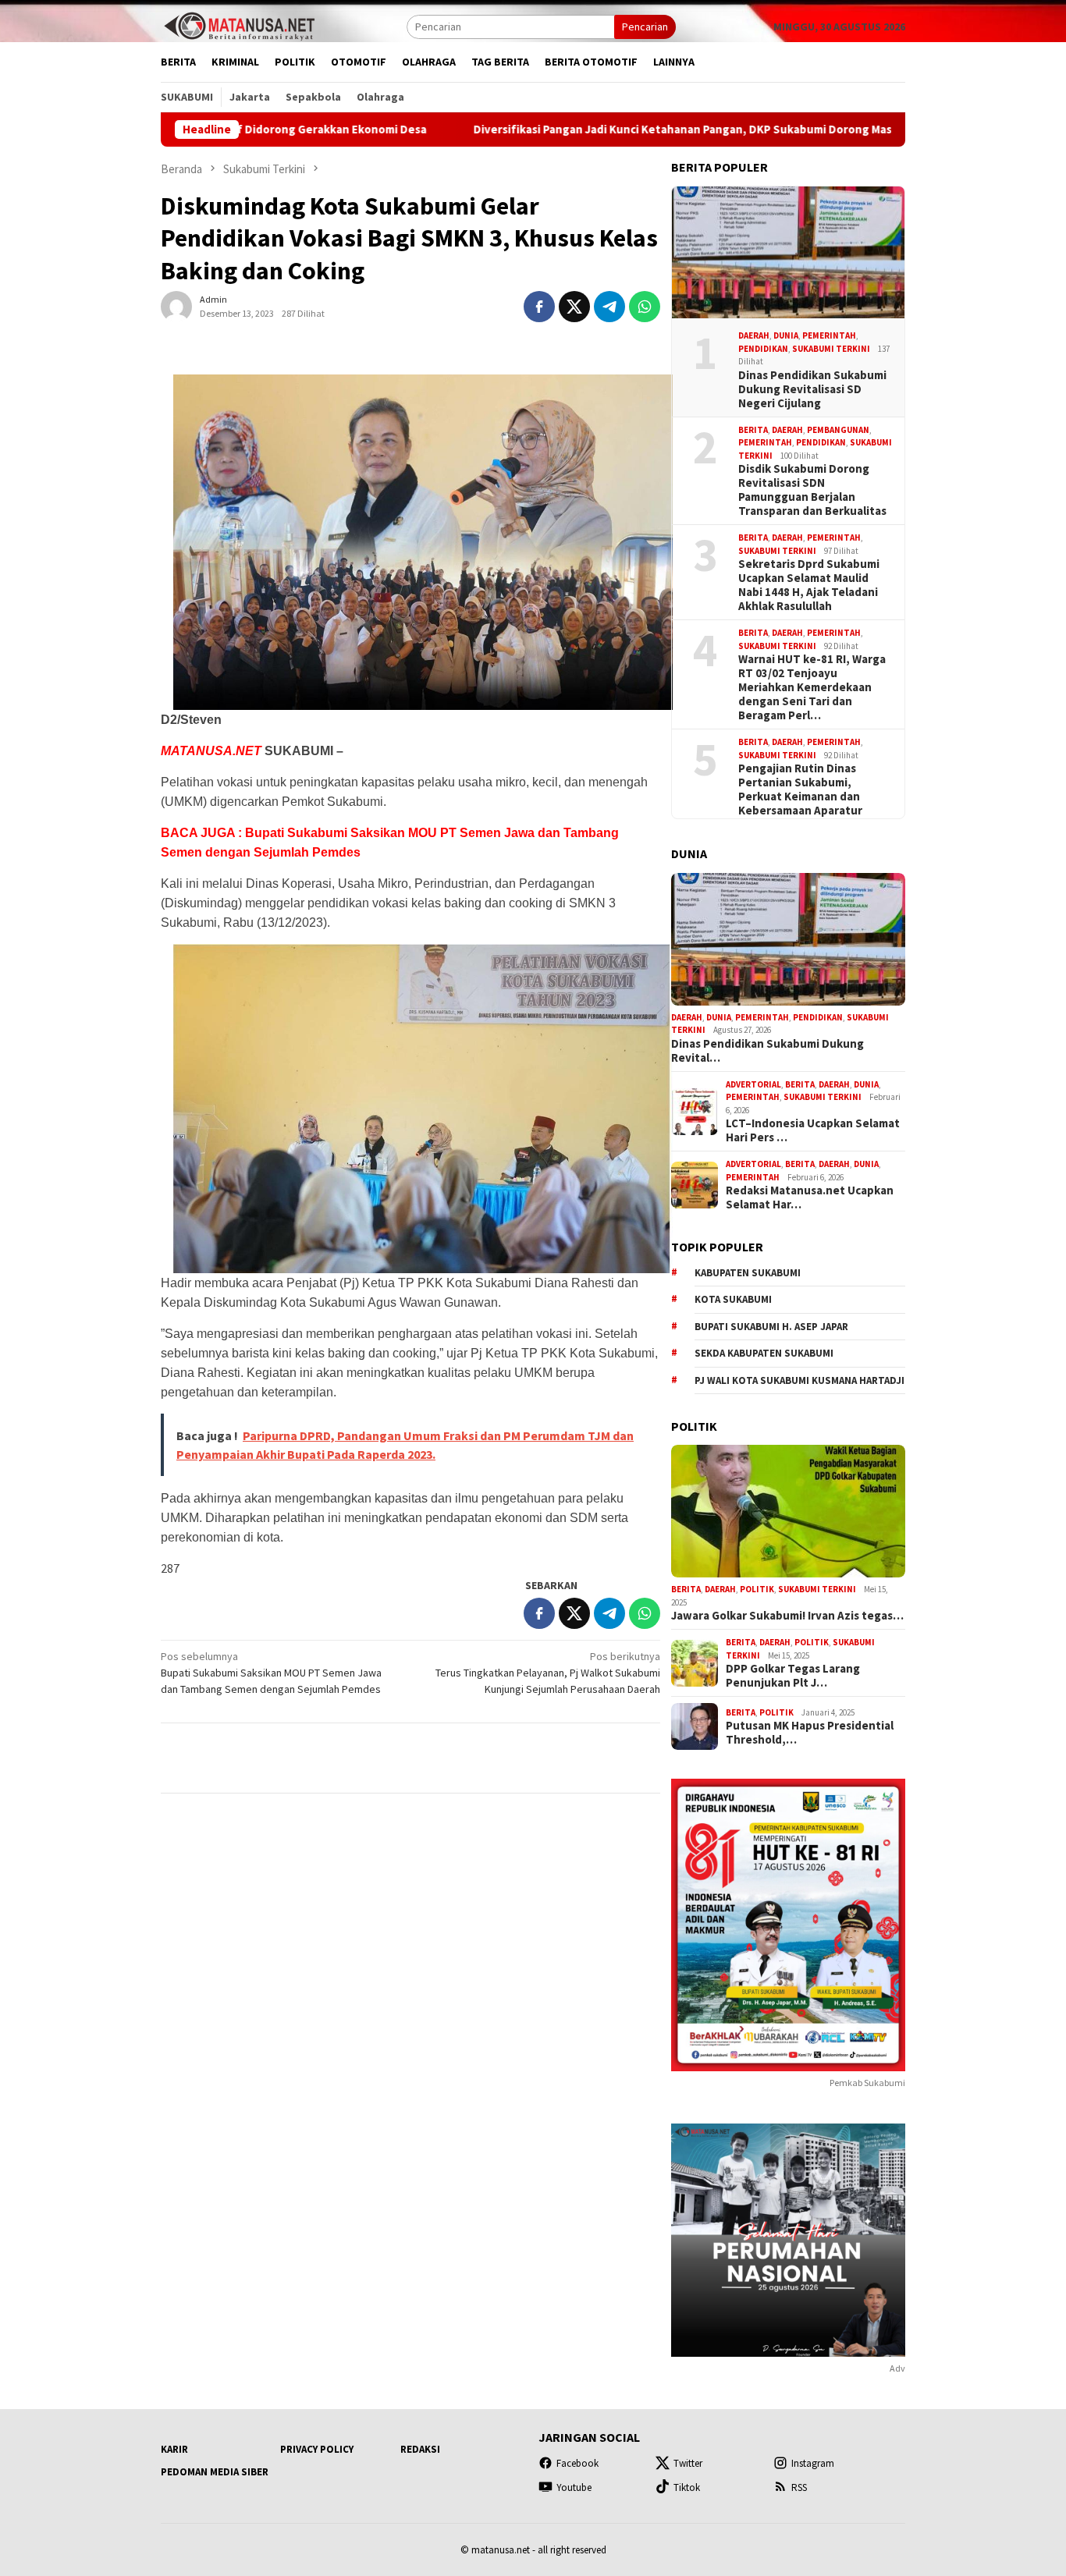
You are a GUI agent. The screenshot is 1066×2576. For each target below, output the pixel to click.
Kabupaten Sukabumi (748, 1273)
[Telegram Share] (609, 307)
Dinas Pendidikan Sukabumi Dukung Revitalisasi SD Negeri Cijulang (812, 389)
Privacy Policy (317, 2449)
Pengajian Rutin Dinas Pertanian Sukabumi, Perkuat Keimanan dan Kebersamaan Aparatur (800, 789)
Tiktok (687, 2487)
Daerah (754, 335)
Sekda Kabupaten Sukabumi (764, 1353)
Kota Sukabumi (733, 1299)
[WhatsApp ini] (645, 307)
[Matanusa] (239, 25)
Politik (757, 1589)
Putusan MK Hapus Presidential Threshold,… (810, 1733)
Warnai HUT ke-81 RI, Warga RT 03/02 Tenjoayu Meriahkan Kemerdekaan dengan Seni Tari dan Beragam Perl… (812, 687)
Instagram (813, 2463)
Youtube (574, 2487)
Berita (753, 430)
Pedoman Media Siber (215, 2472)
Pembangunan (838, 430)
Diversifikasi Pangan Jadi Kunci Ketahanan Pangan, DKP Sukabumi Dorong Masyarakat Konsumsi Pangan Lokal (649, 130)
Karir (174, 2449)
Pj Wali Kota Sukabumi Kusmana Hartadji (799, 1380)
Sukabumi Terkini (831, 349)
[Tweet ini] (574, 307)
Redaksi (420, 2449)
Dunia (786, 335)
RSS (799, 2487)
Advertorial (753, 1084)
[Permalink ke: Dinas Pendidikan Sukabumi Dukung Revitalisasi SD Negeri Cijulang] (788, 253)
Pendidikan (763, 349)
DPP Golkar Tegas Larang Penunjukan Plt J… (793, 1676)
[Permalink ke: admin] (176, 306)
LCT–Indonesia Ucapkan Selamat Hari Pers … (813, 1130)
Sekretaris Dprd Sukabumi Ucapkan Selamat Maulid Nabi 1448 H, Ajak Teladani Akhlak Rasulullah (809, 585)
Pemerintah (829, 335)
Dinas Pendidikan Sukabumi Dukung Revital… (768, 1051)
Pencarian (645, 27)
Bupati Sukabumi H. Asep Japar (771, 1327)
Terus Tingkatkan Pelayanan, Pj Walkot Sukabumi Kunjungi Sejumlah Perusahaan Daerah (548, 1673)
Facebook (577, 2463)
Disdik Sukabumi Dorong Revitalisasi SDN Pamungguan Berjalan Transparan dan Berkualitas (812, 490)
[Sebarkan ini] (539, 307)
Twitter (688, 2463)
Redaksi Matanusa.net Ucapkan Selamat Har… (810, 1198)
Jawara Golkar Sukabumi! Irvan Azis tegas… (787, 1616)
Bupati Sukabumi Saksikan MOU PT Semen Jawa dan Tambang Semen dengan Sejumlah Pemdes (271, 1673)
